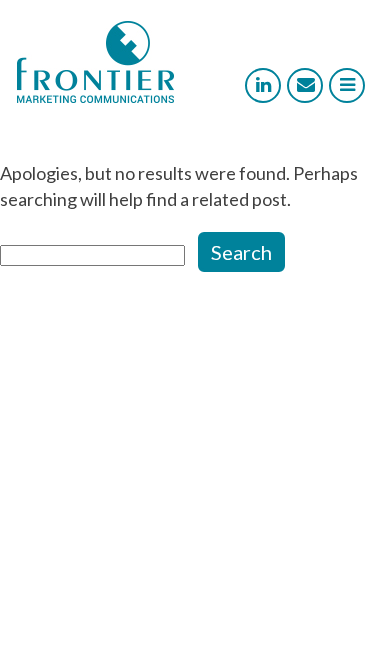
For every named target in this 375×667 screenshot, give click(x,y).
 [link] (306, 85)
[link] (95, 97)
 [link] (263, 85)
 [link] (347, 85)
